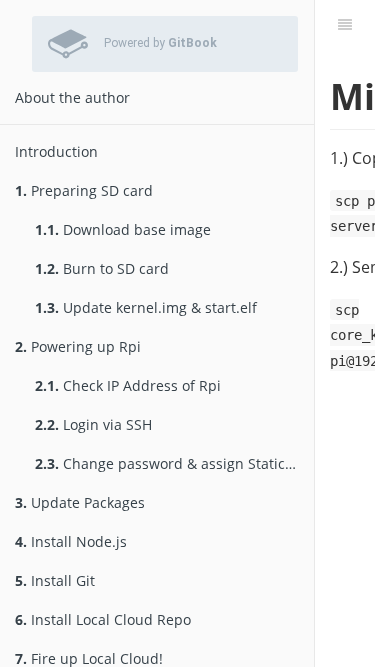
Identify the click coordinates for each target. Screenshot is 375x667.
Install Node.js (71, 541)
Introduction (56, 151)
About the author (72, 97)
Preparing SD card (84, 190)
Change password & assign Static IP (168, 463)
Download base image (123, 229)
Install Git (55, 580)
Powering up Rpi (78, 346)
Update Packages (80, 502)
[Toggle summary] (345, 25)
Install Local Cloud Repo (103, 619)
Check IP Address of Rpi (128, 385)
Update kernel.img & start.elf (146, 307)
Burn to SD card (102, 268)
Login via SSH (93, 424)
